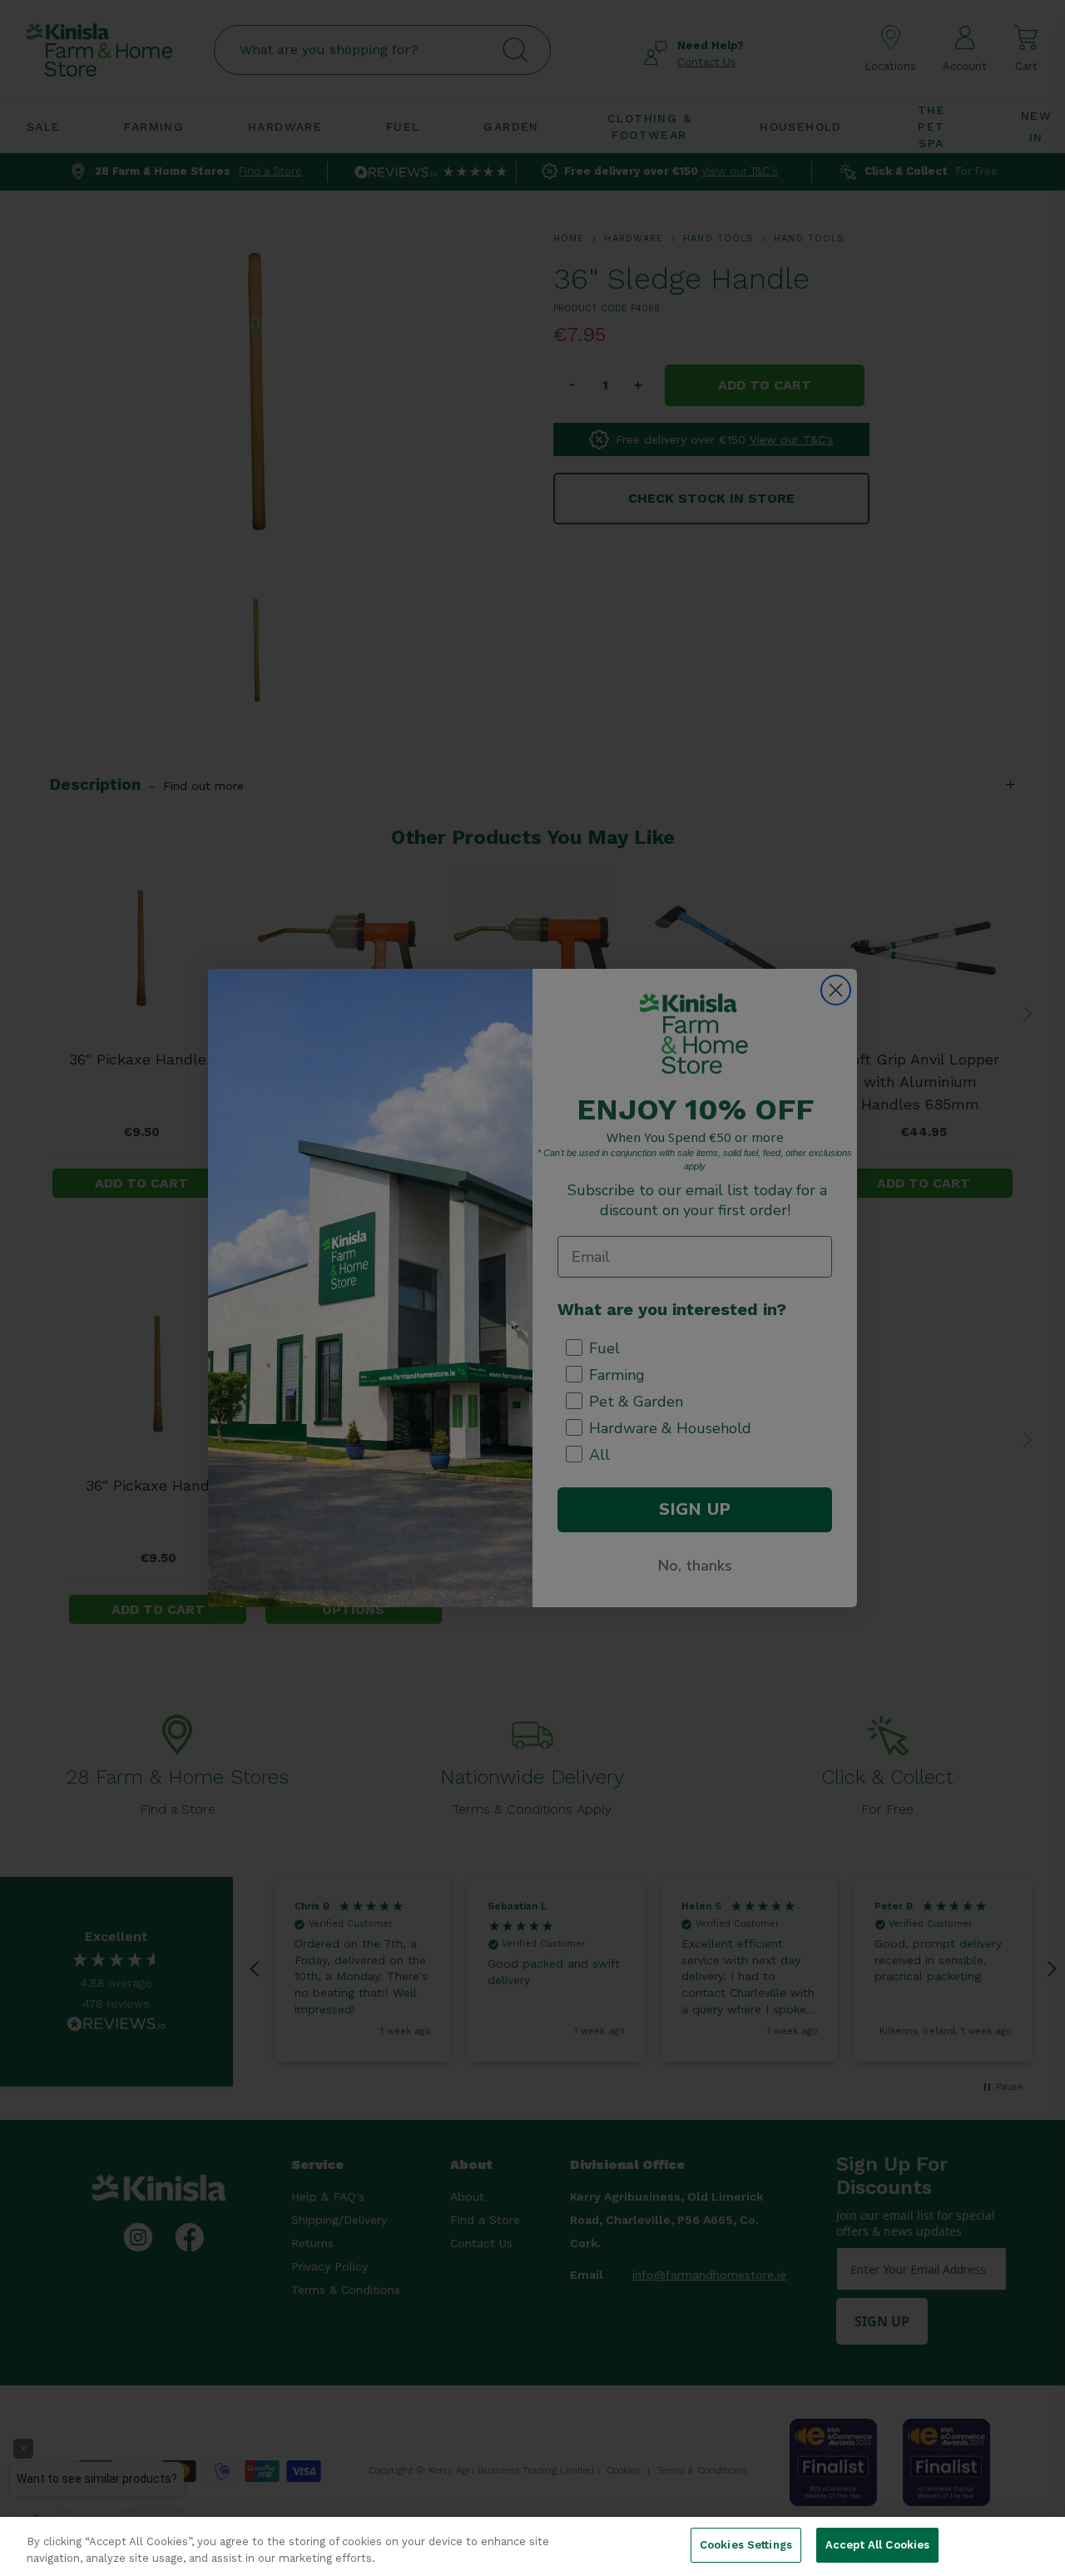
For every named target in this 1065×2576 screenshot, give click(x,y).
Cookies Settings (746, 2545)
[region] (532, 2546)
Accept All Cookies (877, 2545)
